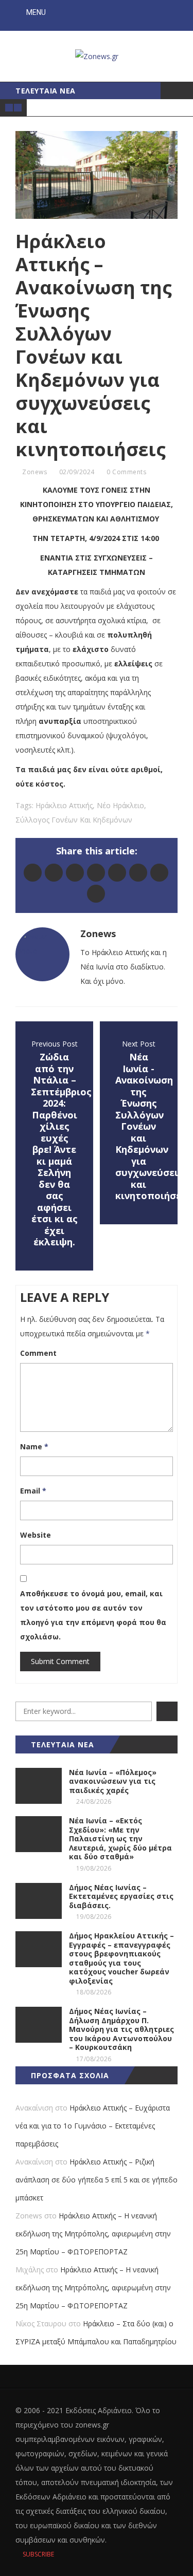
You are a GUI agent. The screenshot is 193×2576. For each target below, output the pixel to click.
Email (33, 1491)
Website (36, 1535)
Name (34, 1446)
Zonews (34, 472)
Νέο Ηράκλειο (120, 805)
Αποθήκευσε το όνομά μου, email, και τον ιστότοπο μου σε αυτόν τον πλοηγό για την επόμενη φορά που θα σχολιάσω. (93, 1615)
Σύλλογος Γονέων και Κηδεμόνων (74, 820)
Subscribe (38, 2554)
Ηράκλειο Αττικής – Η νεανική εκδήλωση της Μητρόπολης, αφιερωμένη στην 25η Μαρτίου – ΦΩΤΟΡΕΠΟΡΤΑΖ (93, 2234)
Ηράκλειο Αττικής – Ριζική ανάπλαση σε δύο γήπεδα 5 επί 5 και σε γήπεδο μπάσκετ (97, 2180)
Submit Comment (60, 1661)
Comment (38, 1353)
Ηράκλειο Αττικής (64, 805)
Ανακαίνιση (34, 2108)
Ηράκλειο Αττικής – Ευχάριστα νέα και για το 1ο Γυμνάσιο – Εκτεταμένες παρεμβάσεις (93, 2126)
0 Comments (126, 472)
